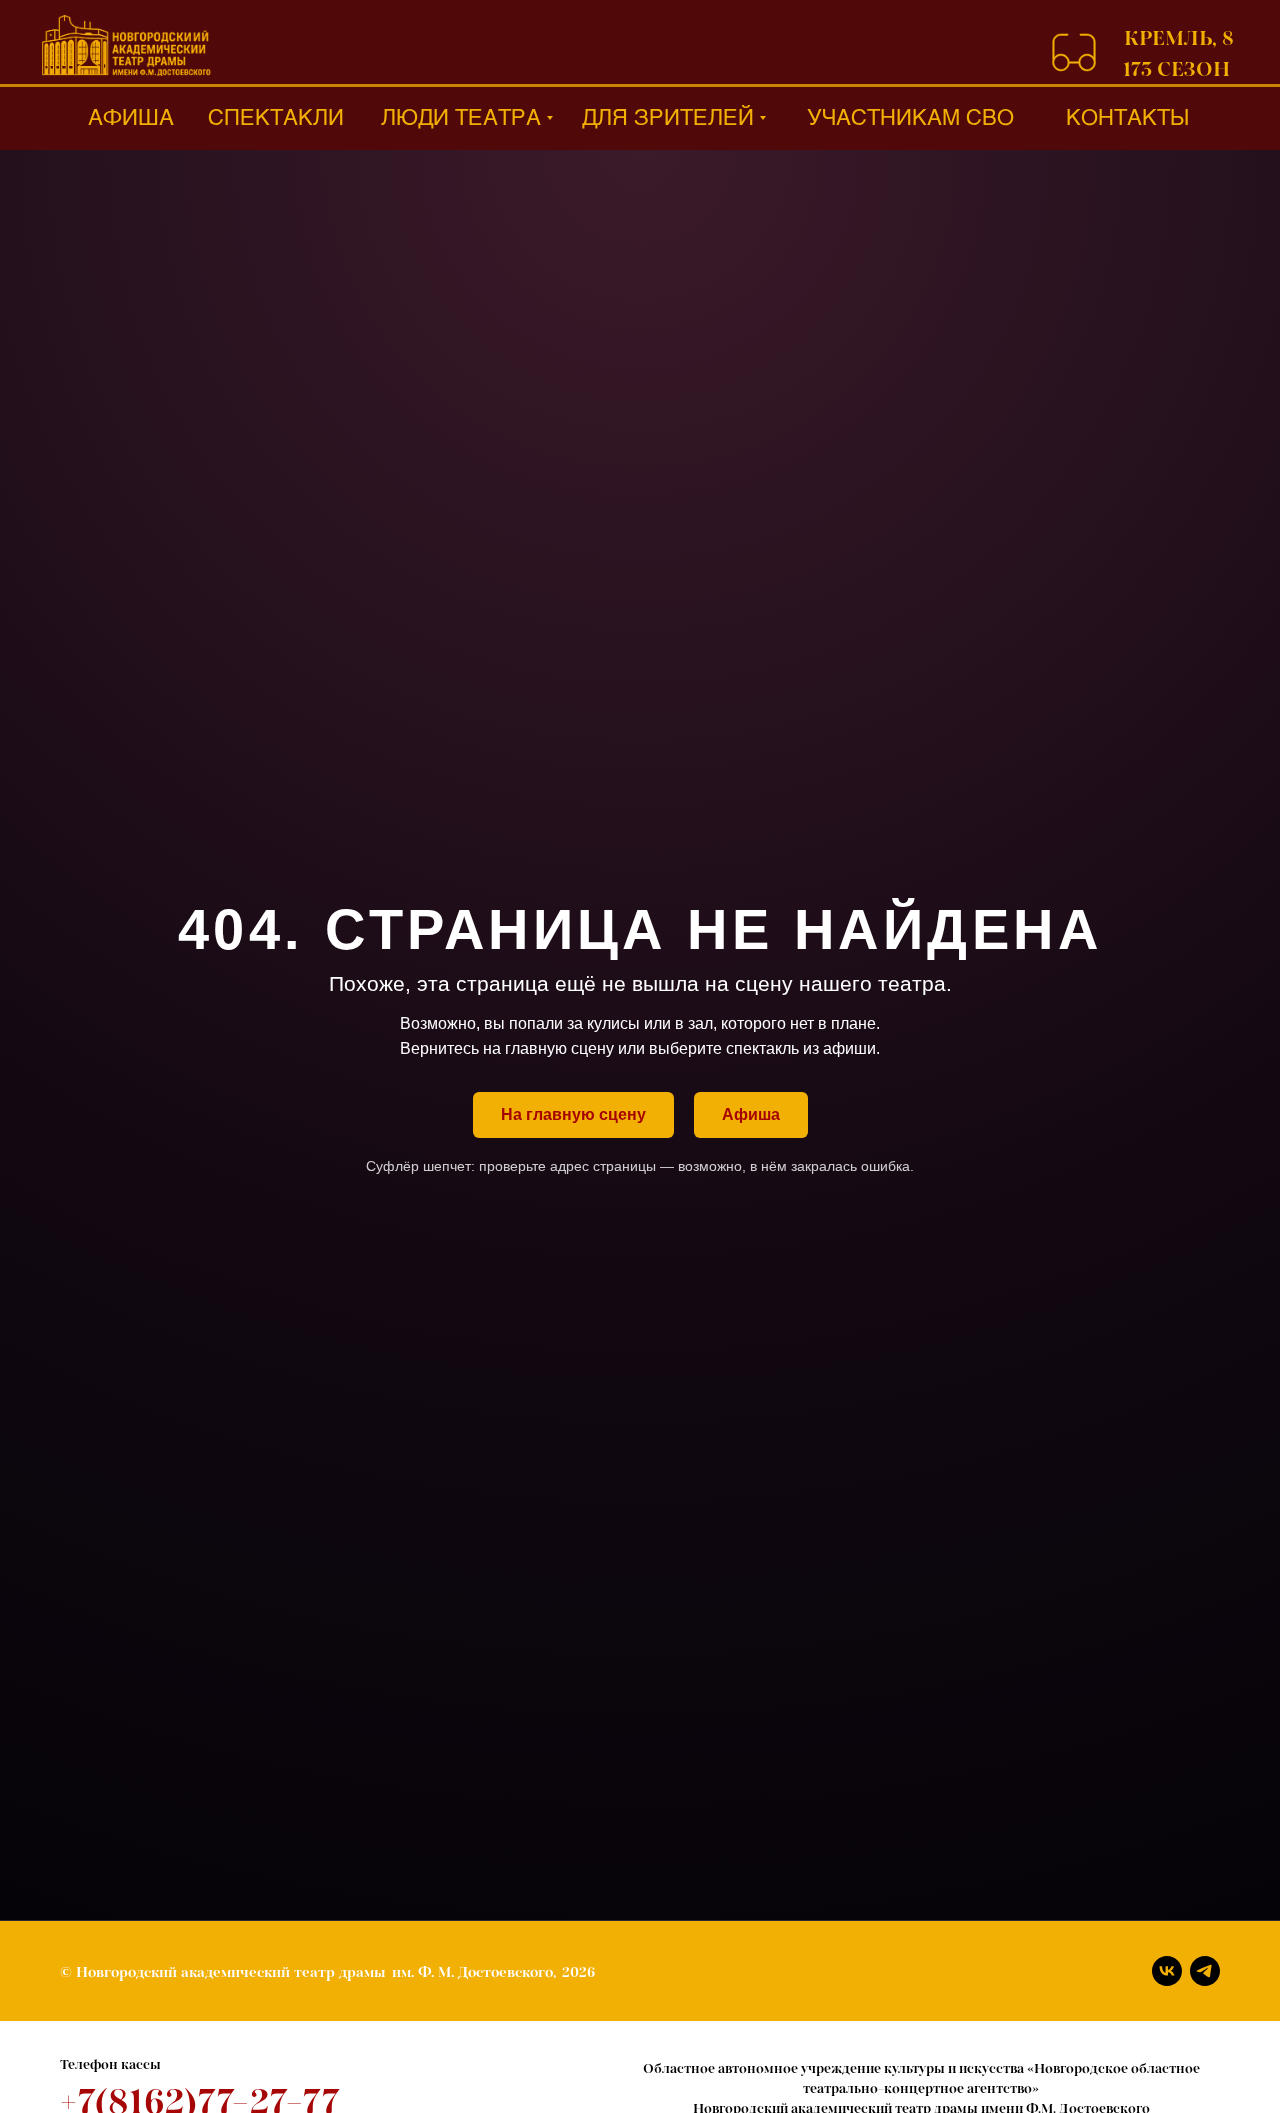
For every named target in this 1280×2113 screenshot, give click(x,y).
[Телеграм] (1205, 1971)
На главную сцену (573, 1114)
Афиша (751, 1114)
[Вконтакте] (1167, 1971)
